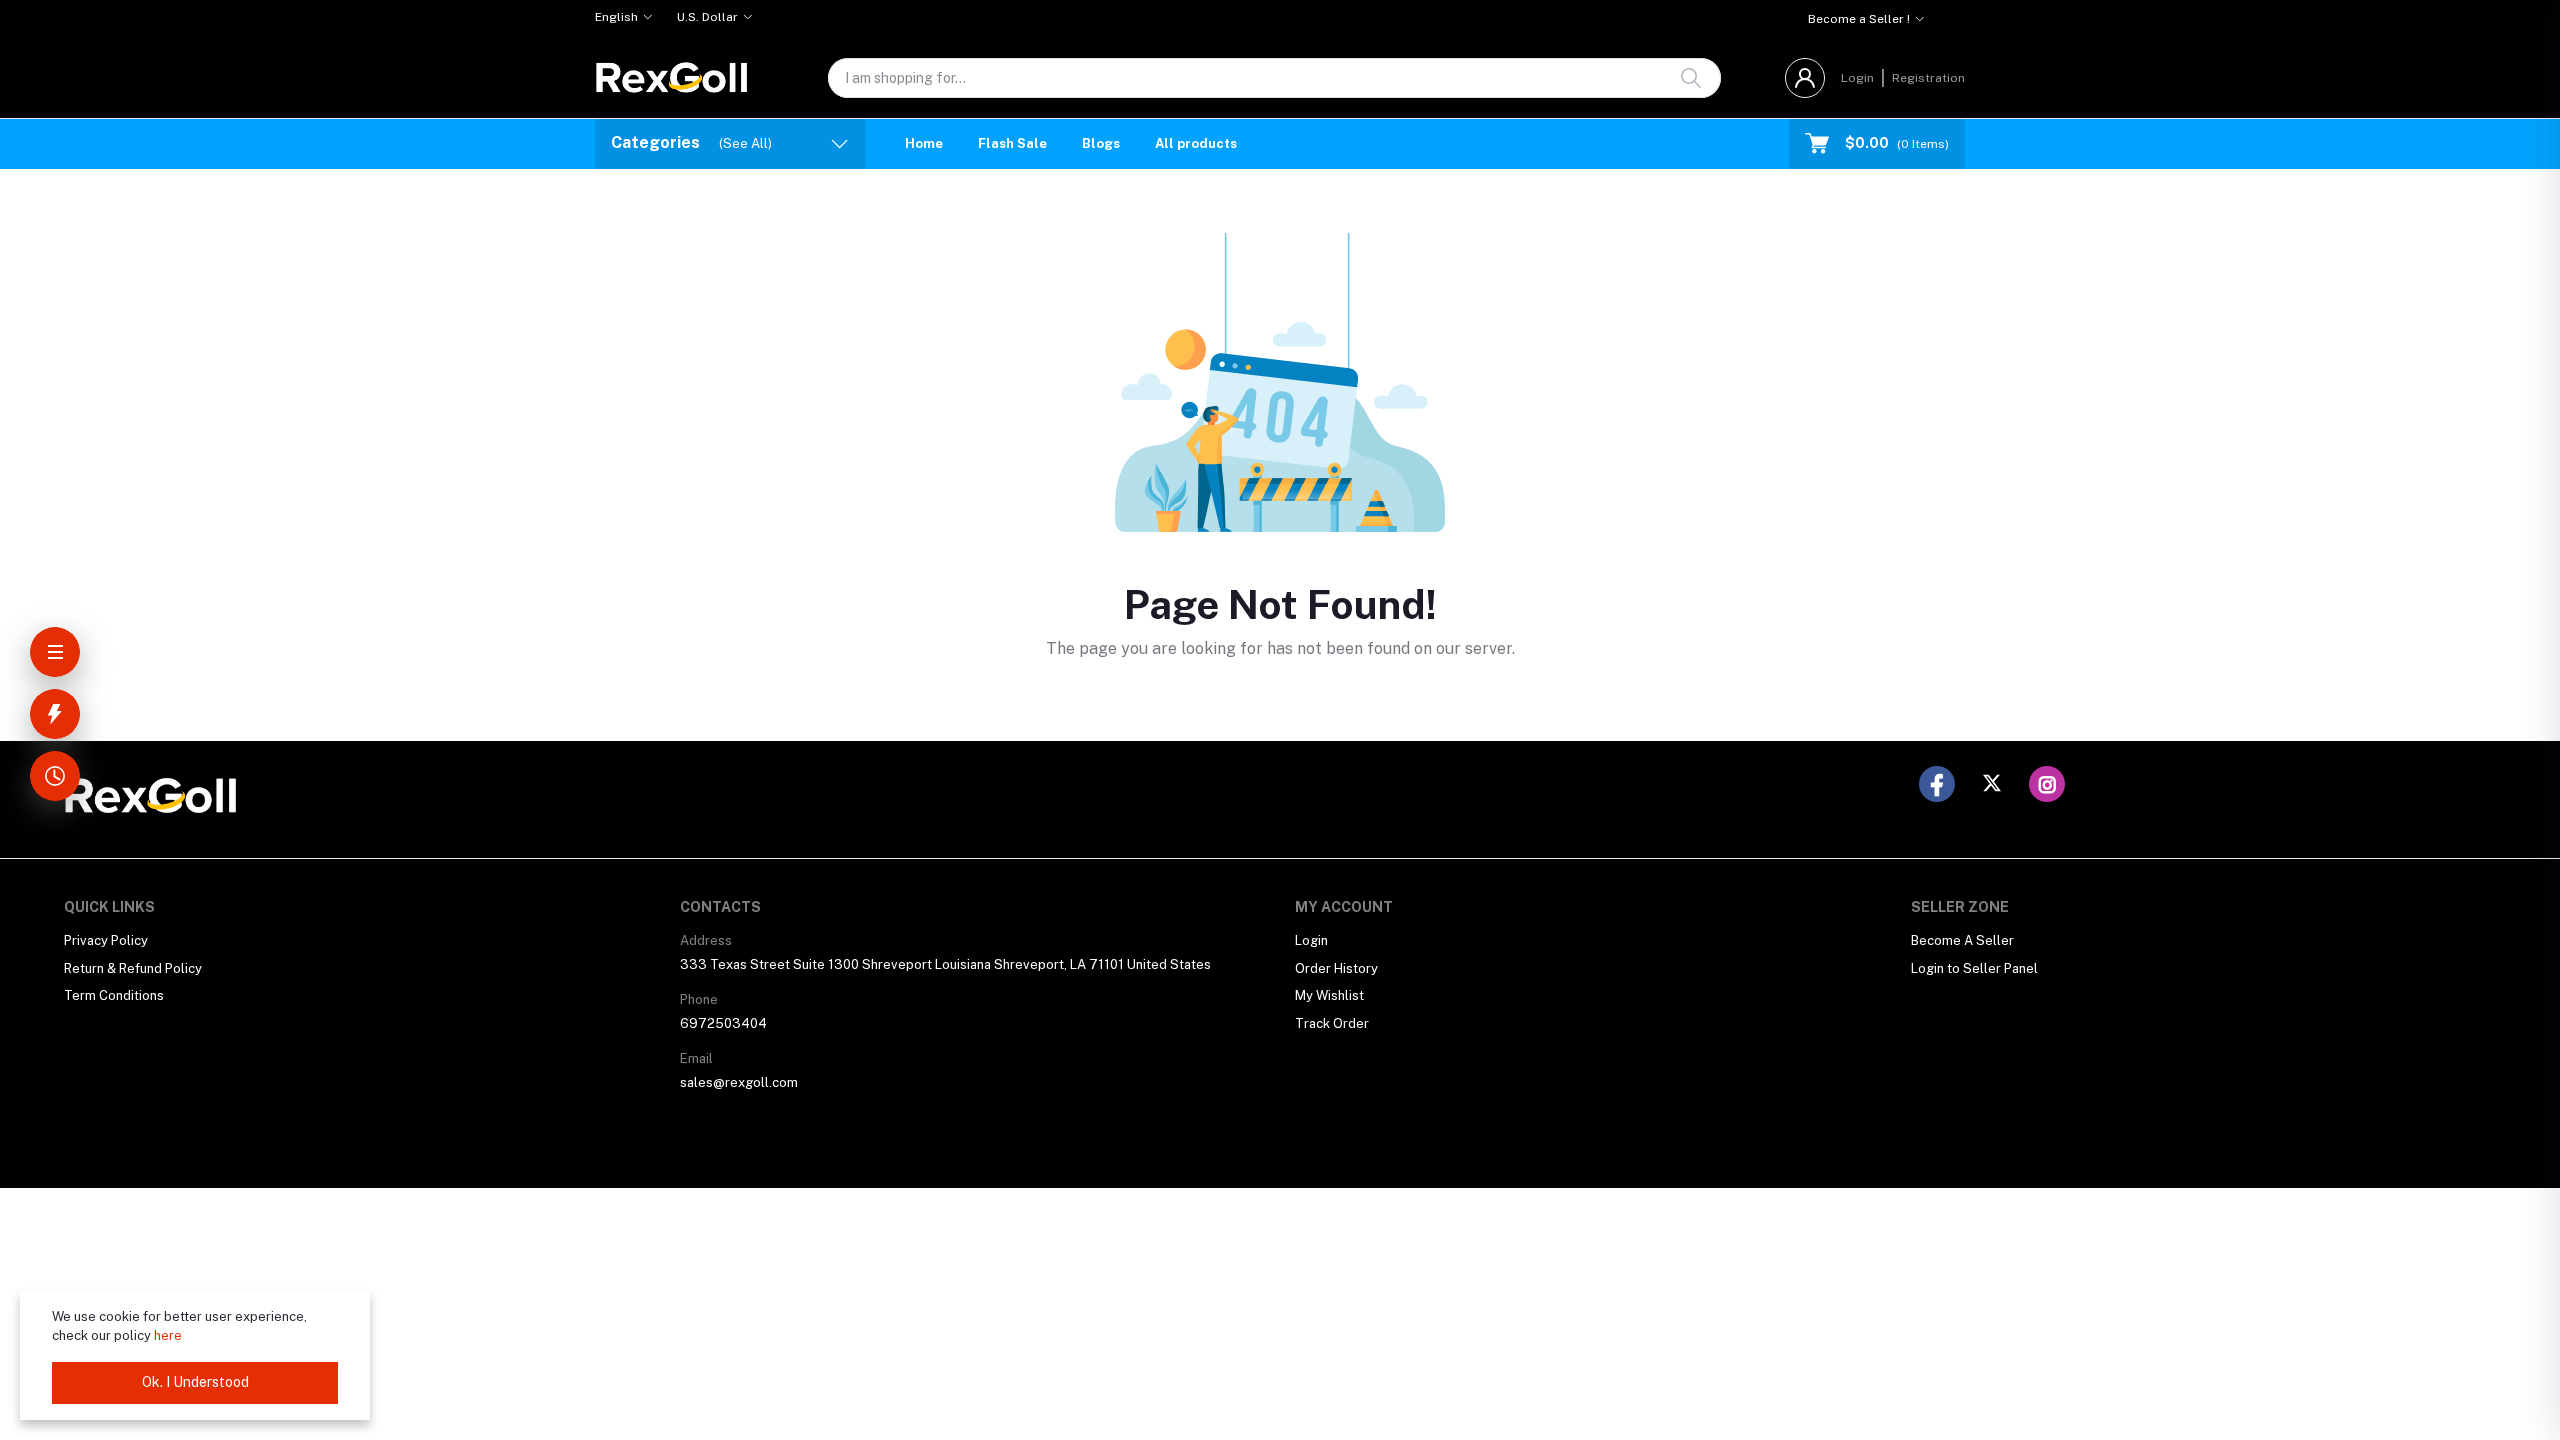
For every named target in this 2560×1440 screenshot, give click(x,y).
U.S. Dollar (707, 17)
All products (1196, 143)
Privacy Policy (106, 940)
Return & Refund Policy (133, 968)
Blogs (1101, 143)
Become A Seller (1962, 940)
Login (1857, 78)
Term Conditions (114, 995)
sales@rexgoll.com (739, 1082)
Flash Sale (1012, 143)
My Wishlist (1329, 995)
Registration (1928, 78)
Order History (1336, 968)
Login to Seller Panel (1974, 968)
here (168, 1335)
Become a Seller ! (1859, 19)
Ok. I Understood (195, 1382)
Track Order (1332, 1023)
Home (924, 143)
